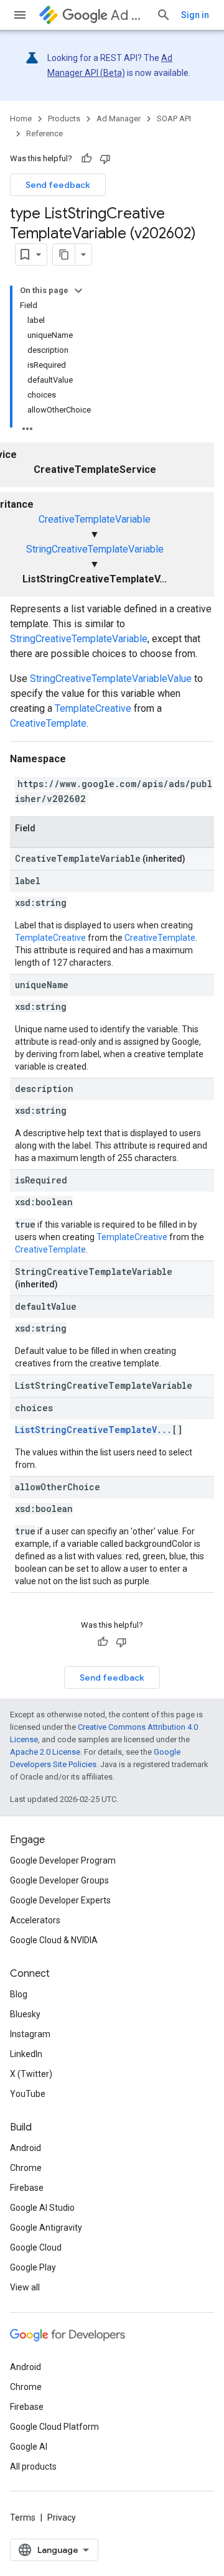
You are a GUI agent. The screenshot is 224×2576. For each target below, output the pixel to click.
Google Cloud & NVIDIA (54, 1940)
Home (21, 119)
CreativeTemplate (48, 723)
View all (25, 2287)
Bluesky (25, 2014)
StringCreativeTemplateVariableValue (111, 679)
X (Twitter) (31, 2074)
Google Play (33, 2267)
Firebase (27, 2188)
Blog (19, 1994)
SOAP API (174, 119)
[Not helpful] (105, 159)
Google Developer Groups (59, 1880)
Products (64, 119)
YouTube (28, 2094)
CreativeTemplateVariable (95, 519)
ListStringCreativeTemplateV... (93, 1430)
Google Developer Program (63, 1860)
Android (26, 2148)
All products (33, 2466)
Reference (44, 133)
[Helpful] (86, 159)
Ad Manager (128, 15)
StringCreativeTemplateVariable (95, 549)
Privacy (62, 2518)
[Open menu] (20, 15)
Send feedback (58, 185)
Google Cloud (36, 2247)
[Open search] (164, 15)
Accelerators (35, 1920)
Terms (23, 2518)
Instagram (30, 2034)
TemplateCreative (93, 708)
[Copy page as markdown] (64, 254)
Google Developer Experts (60, 1900)
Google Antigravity (46, 2228)
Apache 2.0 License (45, 1752)
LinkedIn (26, 2054)
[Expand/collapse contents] (78, 291)
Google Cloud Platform (54, 2427)
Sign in (195, 15)
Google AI (29, 2447)
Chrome (26, 2168)
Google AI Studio (42, 2208)
